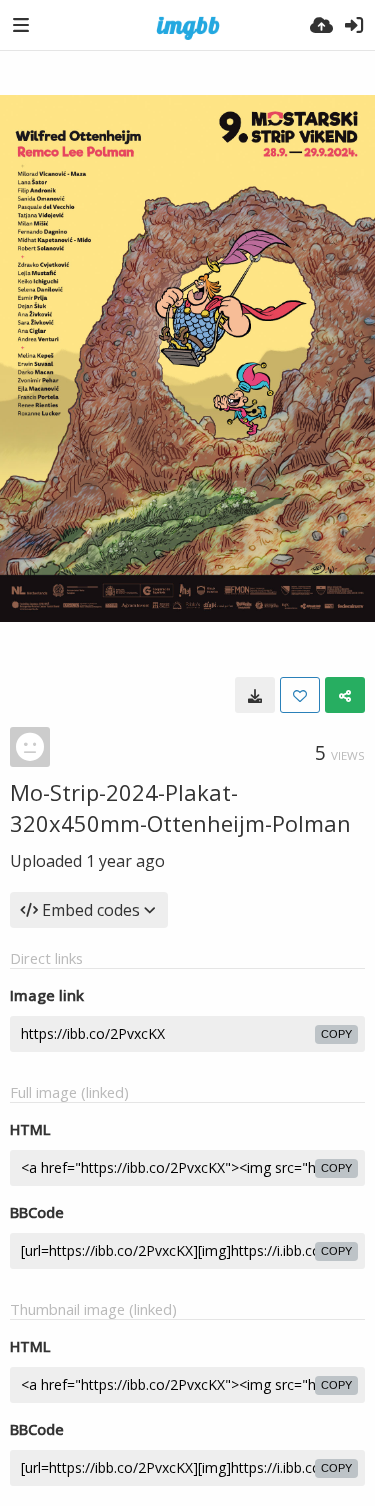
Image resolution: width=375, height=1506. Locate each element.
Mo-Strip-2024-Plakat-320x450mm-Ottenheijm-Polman (180, 807)
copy (336, 1034)
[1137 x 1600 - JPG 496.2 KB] (255, 695)
